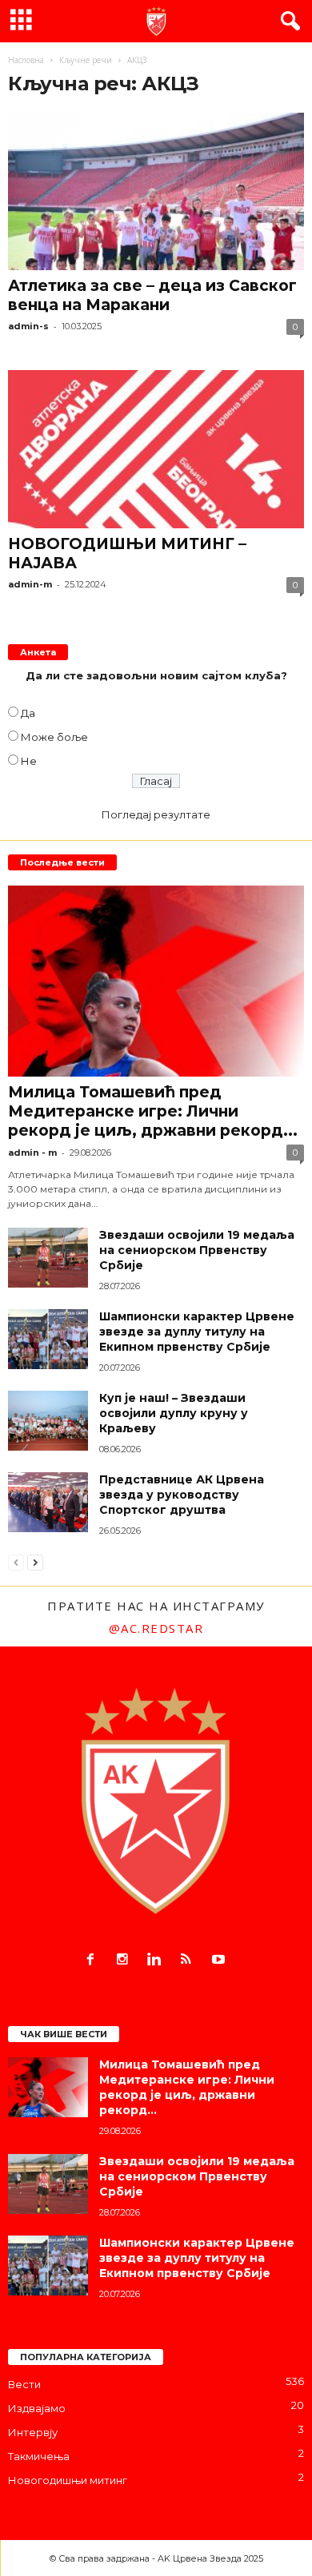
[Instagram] (126, 1961)
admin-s (28, 326)
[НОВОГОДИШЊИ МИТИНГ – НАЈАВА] (156, 449)
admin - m (32, 1153)
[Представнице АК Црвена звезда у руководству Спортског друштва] (48, 1502)
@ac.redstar (156, 1628)
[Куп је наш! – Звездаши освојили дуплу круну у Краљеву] (48, 1421)
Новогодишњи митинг (68, 2480)
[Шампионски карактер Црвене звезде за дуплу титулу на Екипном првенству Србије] (48, 1339)
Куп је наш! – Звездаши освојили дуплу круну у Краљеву (174, 1413)
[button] (287, 22)
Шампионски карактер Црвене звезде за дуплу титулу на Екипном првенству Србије (197, 1332)
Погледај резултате (156, 814)
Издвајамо (37, 2408)
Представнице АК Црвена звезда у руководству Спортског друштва (182, 1495)
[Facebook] (94, 1961)
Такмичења (39, 2456)
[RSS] (190, 1961)
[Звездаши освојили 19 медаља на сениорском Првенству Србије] (48, 1258)
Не (29, 761)
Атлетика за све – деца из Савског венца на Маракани (152, 295)
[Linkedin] (158, 1961)
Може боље (54, 737)
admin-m (30, 584)
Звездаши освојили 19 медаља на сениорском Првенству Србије (197, 1250)
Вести (24, 2384)
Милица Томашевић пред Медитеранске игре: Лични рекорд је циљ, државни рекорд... (153, 1111)
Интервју (33, 2432)
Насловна (26, 60)
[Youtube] (220, 1961)
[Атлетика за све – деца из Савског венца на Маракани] (156, 191)
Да (28, 713)
